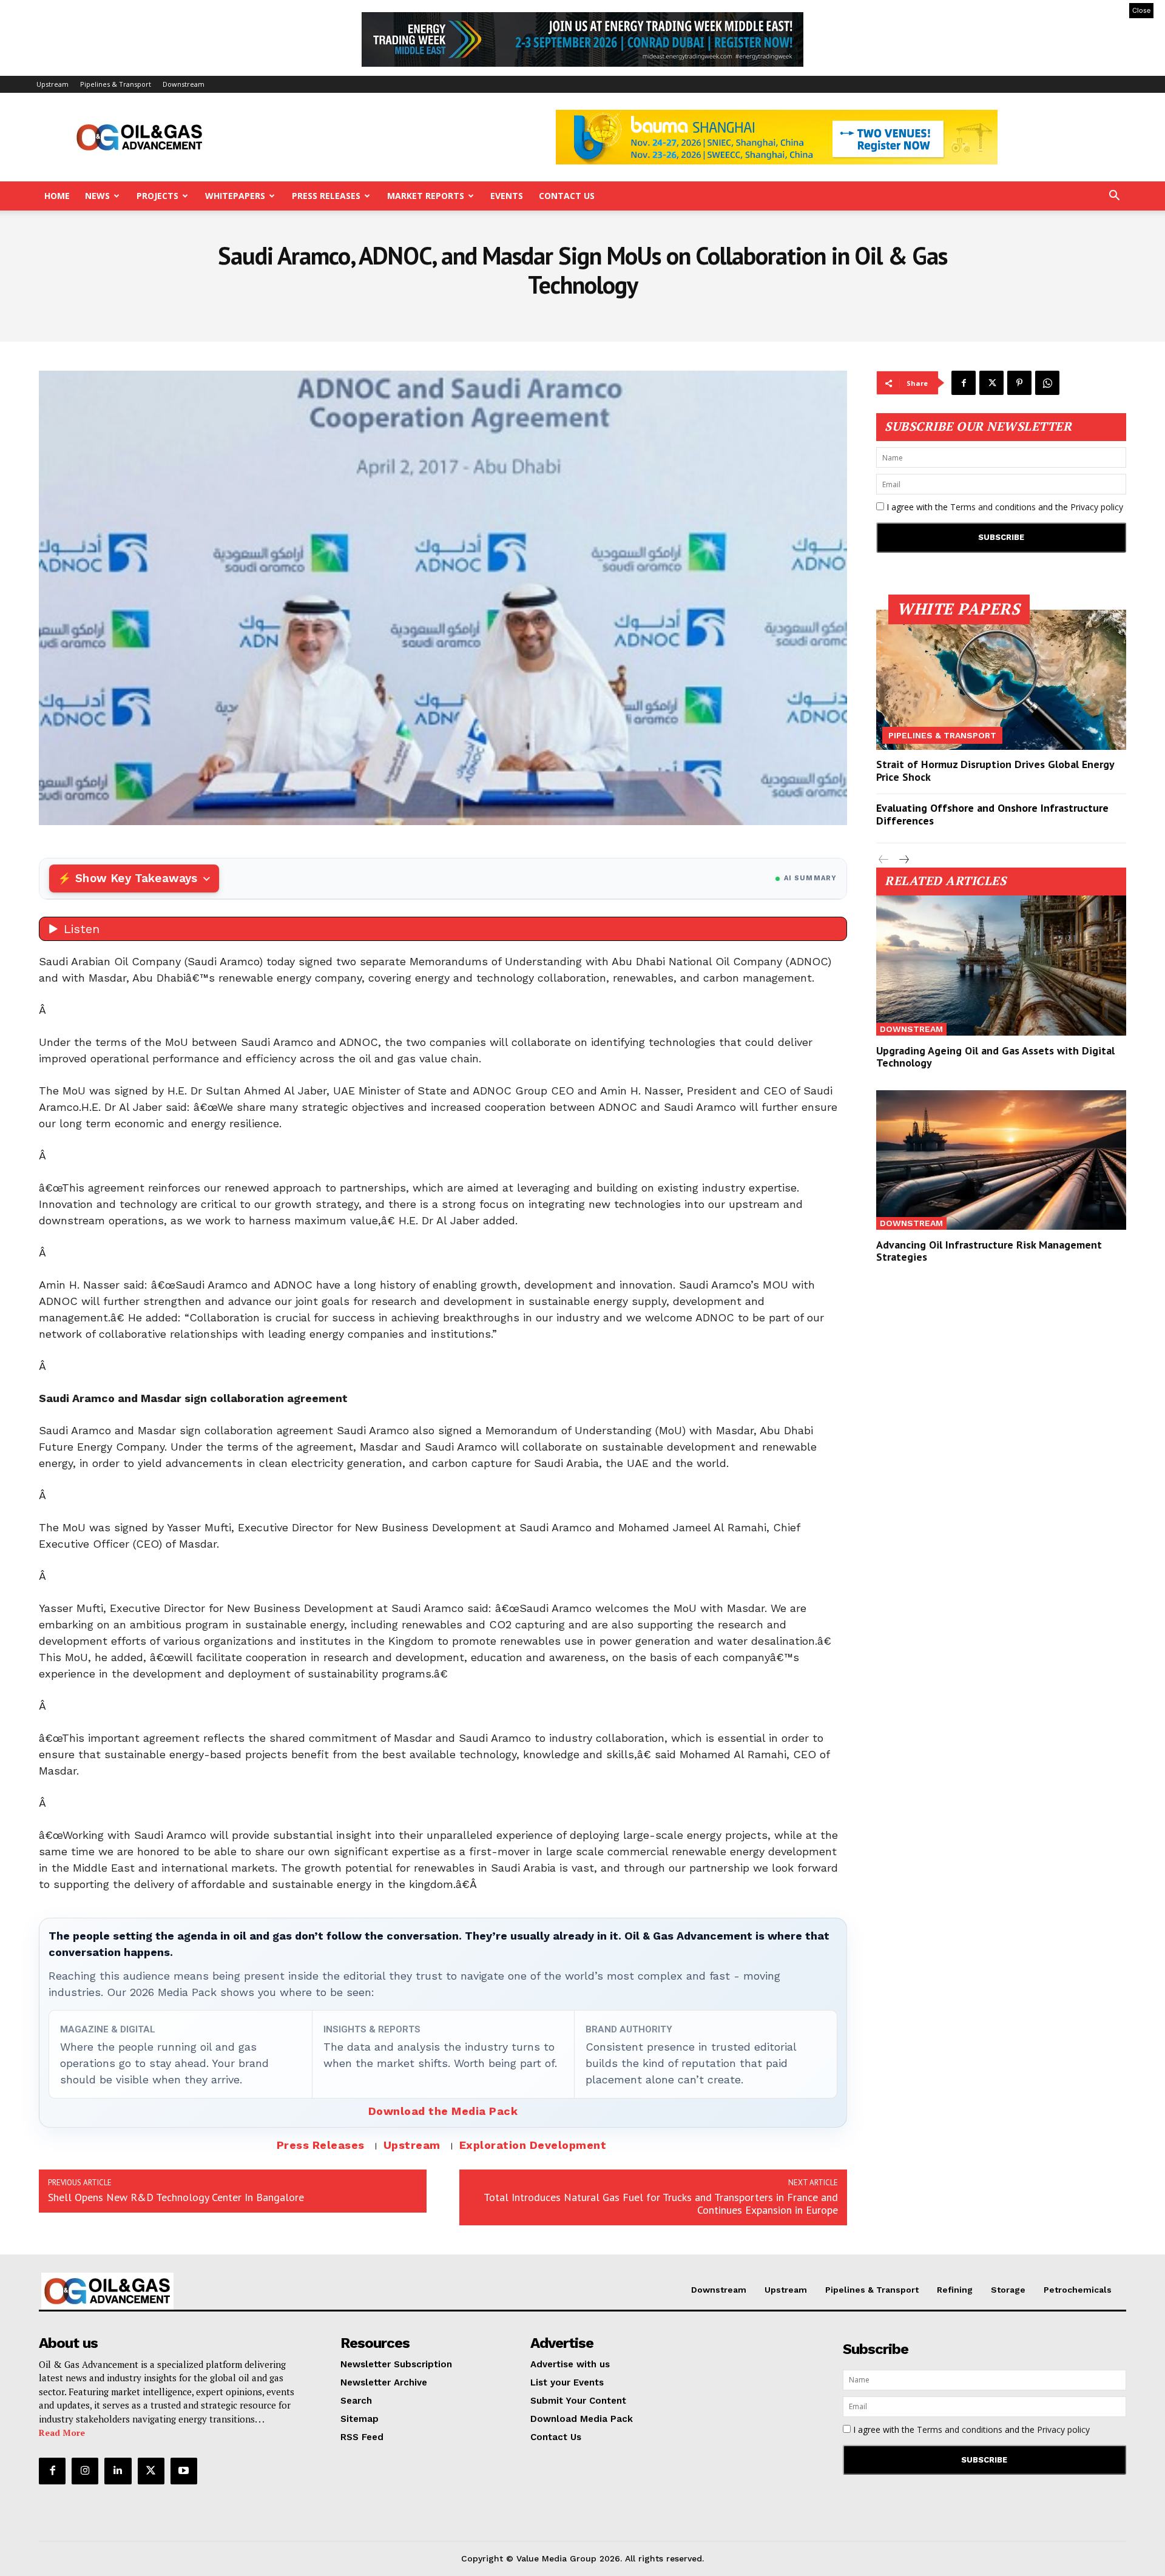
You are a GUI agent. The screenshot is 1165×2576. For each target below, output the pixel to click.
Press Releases (326, 196)
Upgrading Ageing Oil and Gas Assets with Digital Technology (995, 1057)
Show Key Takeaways (136, 878)
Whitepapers (235, 196)
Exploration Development (533, 2145)
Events (507, 196)
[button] (1114, 197)
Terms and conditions (993, 507)
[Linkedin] (118, 2471)
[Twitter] (991, 383)
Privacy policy (1097, 507)
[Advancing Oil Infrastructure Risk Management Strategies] (1001, 1160)
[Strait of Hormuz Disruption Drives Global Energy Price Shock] (1001, 680)
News (97, 196)
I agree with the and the (1004, 507)
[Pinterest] (1019, 383)
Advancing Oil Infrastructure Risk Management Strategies (989, 1251)
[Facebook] (964, 383)
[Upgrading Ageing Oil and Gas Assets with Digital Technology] (1001, 966)
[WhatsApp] (1047, 383)
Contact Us (567, 196)
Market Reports (426, 196)
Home (57, 196)
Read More (62, 2433)
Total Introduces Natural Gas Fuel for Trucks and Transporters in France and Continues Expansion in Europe (661, 2203)
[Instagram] (85, 2471)
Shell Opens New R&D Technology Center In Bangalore (176, 2197)
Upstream (52, 84)
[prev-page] (884, 860)
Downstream (184, 84)
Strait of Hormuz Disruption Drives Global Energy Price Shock (995, 771)
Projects (157, 196)
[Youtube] (184, 2471)
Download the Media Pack (443, 2111)
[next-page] (903, 860)
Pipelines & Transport (116, 84)
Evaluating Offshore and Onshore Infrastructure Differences (992, 814)
